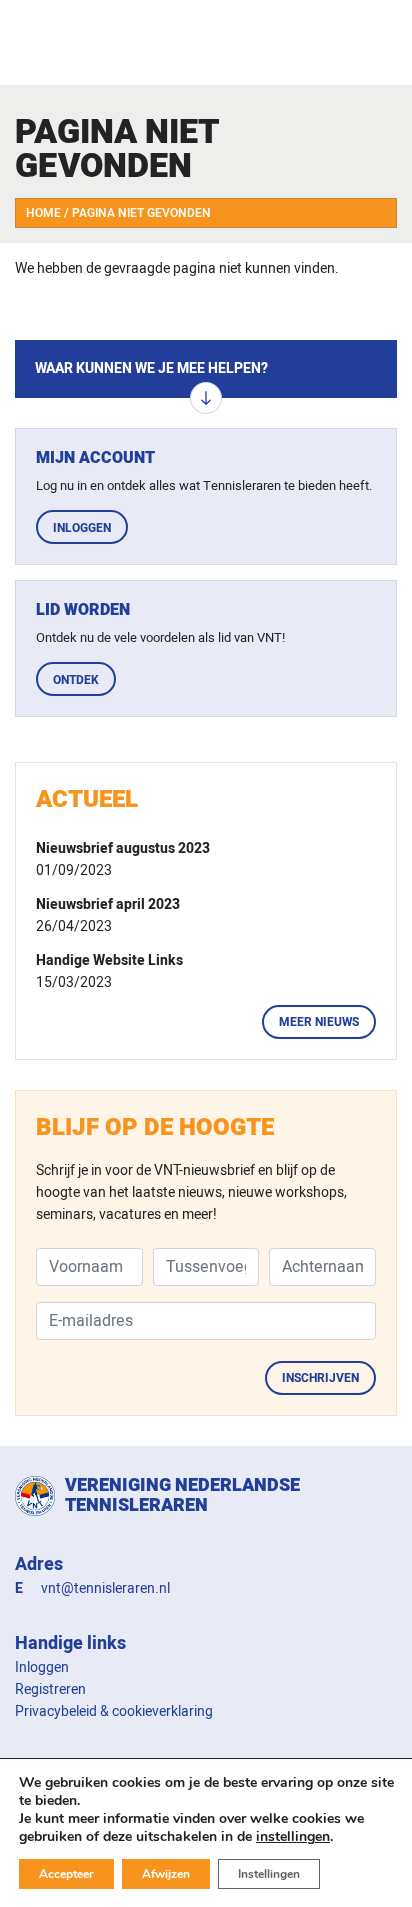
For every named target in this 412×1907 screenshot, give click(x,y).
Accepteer (66, 1874)
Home (43, 213)
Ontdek (76, 680)
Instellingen (269, 1874)
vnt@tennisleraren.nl (105, 1588)
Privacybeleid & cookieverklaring (114, 1711)
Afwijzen (166, 1874)
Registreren (50, 1689)
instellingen (293, 1837)
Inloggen (82, 528)
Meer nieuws (319, 1022)
